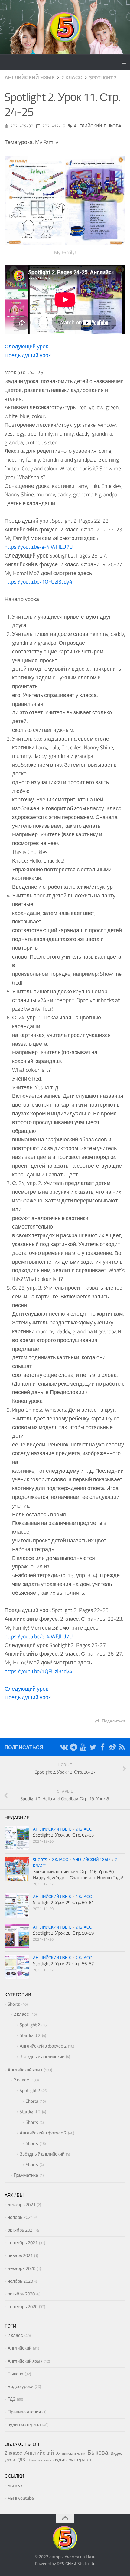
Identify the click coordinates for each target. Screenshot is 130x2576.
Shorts (40, 1860)
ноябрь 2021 (20, 2217)
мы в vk (15, 2485)
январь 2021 (20, 2255)
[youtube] (83, 1748)
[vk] (64, 1748)
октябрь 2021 (21, 2230)
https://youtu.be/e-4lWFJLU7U (39, 547)
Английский (88, 126)
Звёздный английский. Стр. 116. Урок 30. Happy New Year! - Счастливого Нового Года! (78, 1875)
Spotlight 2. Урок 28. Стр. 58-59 (63, 1933)
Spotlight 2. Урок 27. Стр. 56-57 (63, 1964)
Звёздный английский (42, 2056)
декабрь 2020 (21, 2268)
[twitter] (93, 1748)
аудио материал (24, 2425)
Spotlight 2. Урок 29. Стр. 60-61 (63, 1902)
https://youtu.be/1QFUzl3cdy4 (38, 582)
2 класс (72, 77)
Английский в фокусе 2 (43, 2046)
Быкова (112, 126)
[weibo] (112, 1748)
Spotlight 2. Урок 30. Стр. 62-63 (63, 1835)
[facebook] (102, 1748)
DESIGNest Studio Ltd (76, 2563)
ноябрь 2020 (20, 2281)
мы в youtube (21, 2498)
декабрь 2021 (21, 2204)
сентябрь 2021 (23, 2243)
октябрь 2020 (21, 2294)
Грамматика (26, 2175)
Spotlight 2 (103, 77)
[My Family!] (65, 201)
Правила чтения (24, 2412)
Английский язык (30, 77)
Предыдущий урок (28, 355)
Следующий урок (26, 346)
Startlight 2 (30, 2035)
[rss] (122, 1748)
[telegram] (73, 1748)
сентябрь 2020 (23, 2306)
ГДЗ (11, 2399)
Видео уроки (20, 2386)
